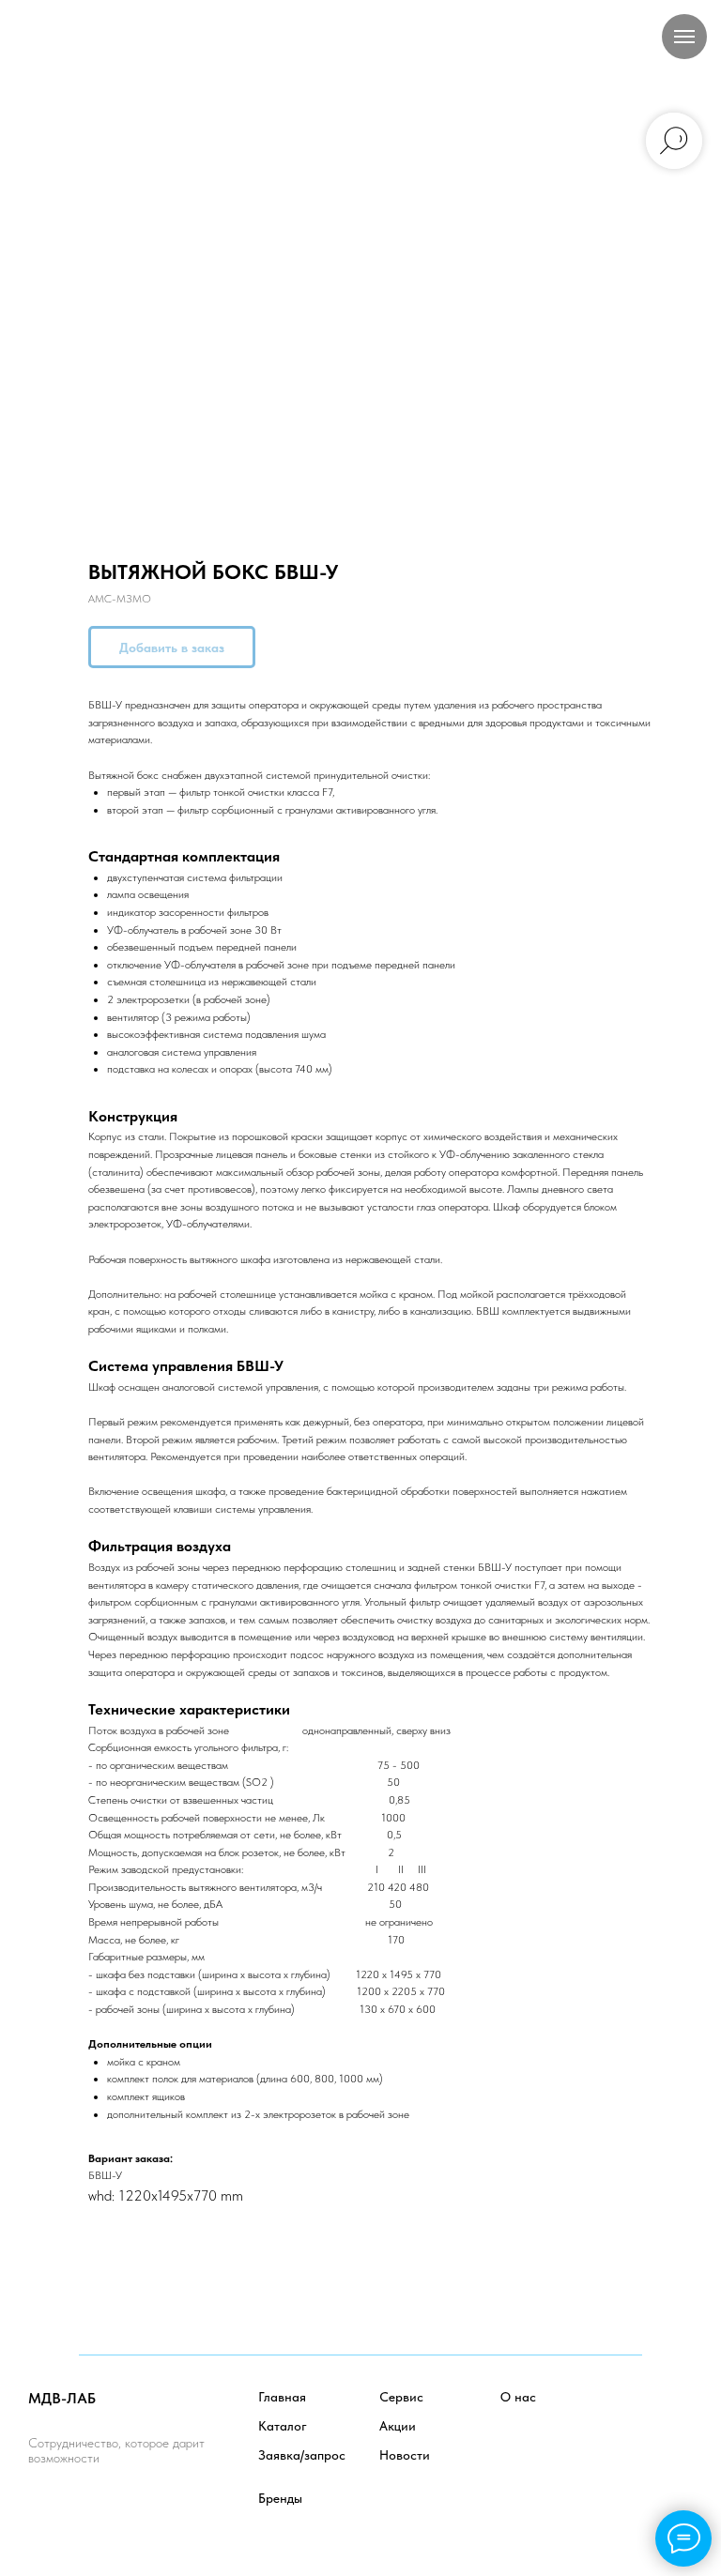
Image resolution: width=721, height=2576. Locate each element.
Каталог (283, 2426)
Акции (398, 2426)
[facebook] (44, 2510)
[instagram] (126, 2510)
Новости (405, 2455)
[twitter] (85, 2510)
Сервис (401, 2397)
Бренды (280, 2498)
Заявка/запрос (302, 2455)
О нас (518, 2397)
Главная (282, 2397)
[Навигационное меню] (684, 37)
